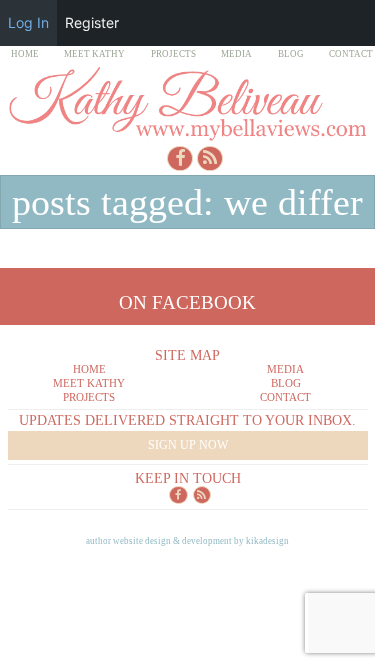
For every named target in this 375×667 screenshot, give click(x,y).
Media (236, 54)
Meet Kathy (94, 54)
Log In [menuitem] (28, 22)
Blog (291, 54)
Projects (173, 54)
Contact (351, 54)
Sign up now (188, 445)
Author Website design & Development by (187, 541)
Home (25, 54)
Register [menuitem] (92, 22)
